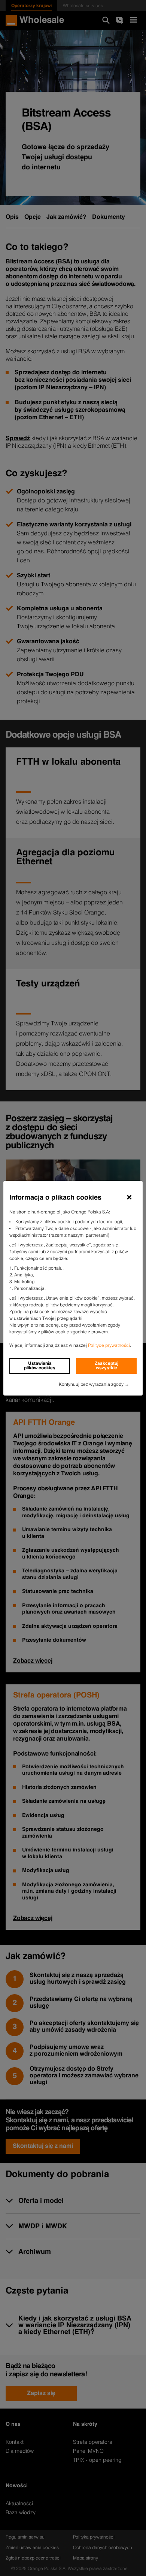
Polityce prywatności (109, 1346)
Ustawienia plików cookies (40, 1366)
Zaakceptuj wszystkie (107, 1366)
